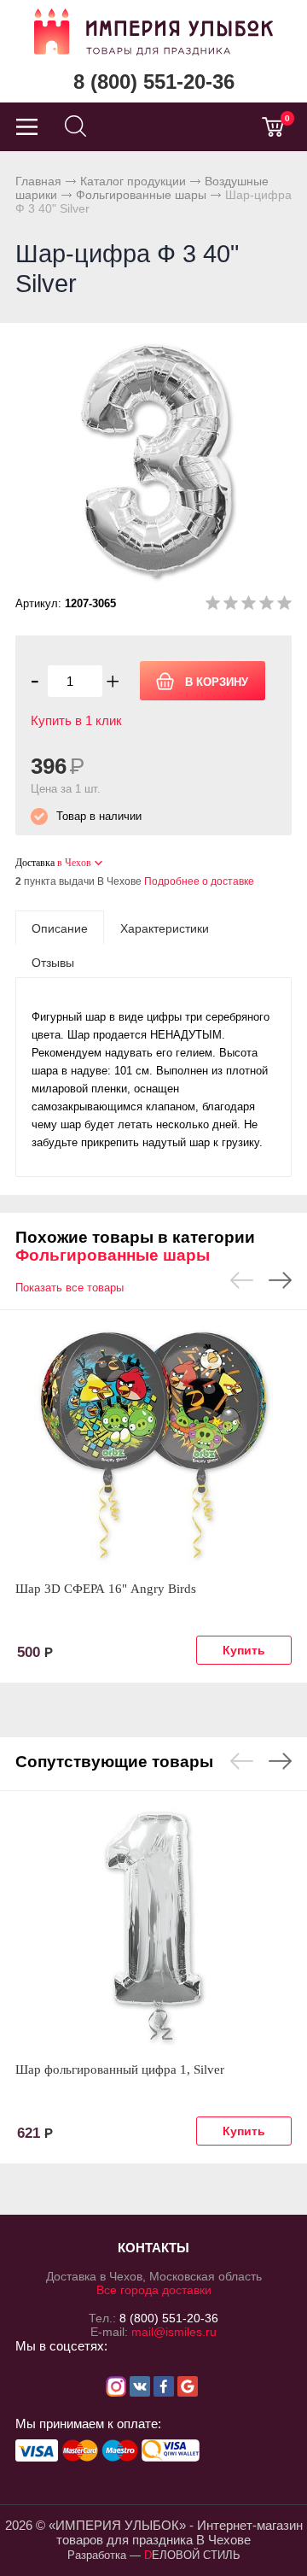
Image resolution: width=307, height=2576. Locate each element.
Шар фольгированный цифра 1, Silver (120, 2070)
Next (280, 1280)
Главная (38, 181)
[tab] (60, 928)
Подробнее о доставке (199, 881)
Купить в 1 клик (76, 720)
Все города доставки (154, 2290)
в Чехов (74, 863)
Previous (242, 1280)
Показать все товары (70, 1288)
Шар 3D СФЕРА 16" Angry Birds (106, 1589)
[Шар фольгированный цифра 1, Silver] (153, 1926)
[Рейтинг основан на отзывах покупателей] (249, 606)
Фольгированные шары (141, 195)
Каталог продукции (133, 181)
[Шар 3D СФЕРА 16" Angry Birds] (153, 1445)
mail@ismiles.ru (174, 2332)
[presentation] (60, 928)
